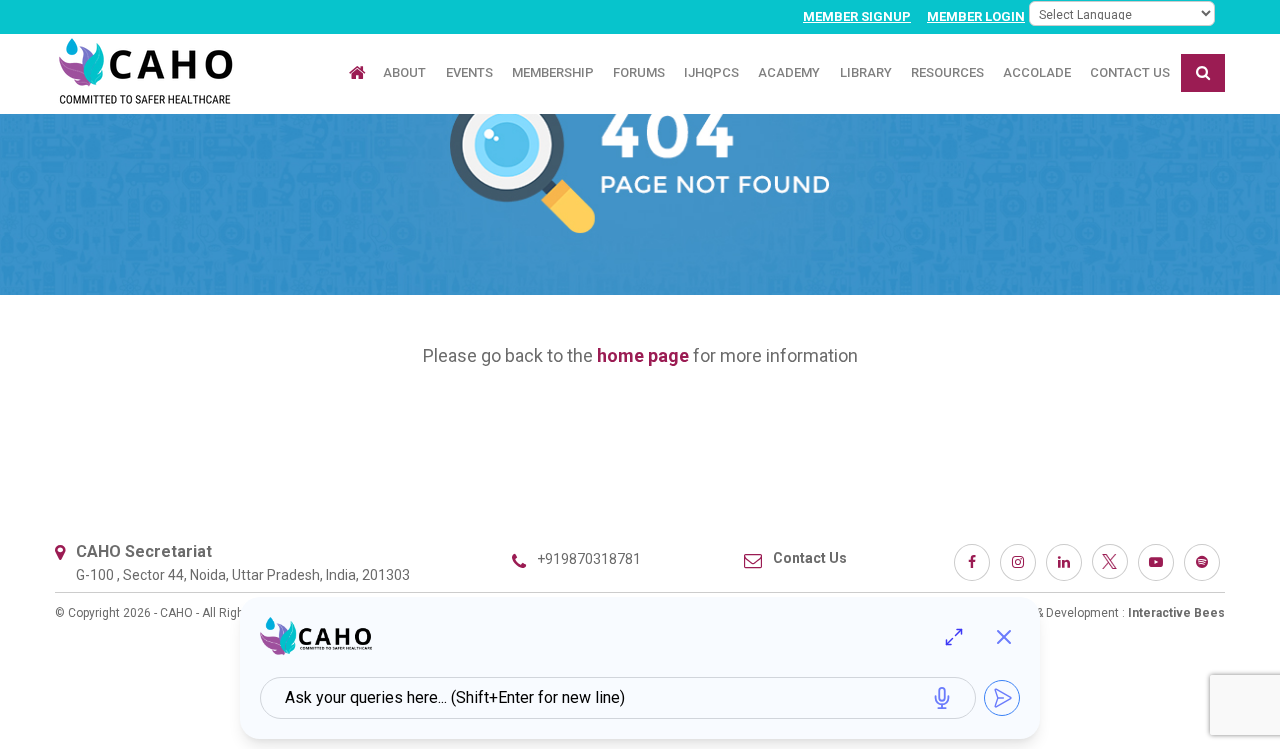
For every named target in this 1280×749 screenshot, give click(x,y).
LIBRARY (866, 72)
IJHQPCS (711, 72)
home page (643, 355)
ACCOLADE (1037, 72)
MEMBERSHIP (553, 72)
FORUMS (639, 72)
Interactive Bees (1176, 613)
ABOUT (404, 72)
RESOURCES (947, 72)
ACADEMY (789, 72)
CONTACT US (1130, 72)
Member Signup (857, 16)
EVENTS (469, 72)
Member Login (976, 16)
